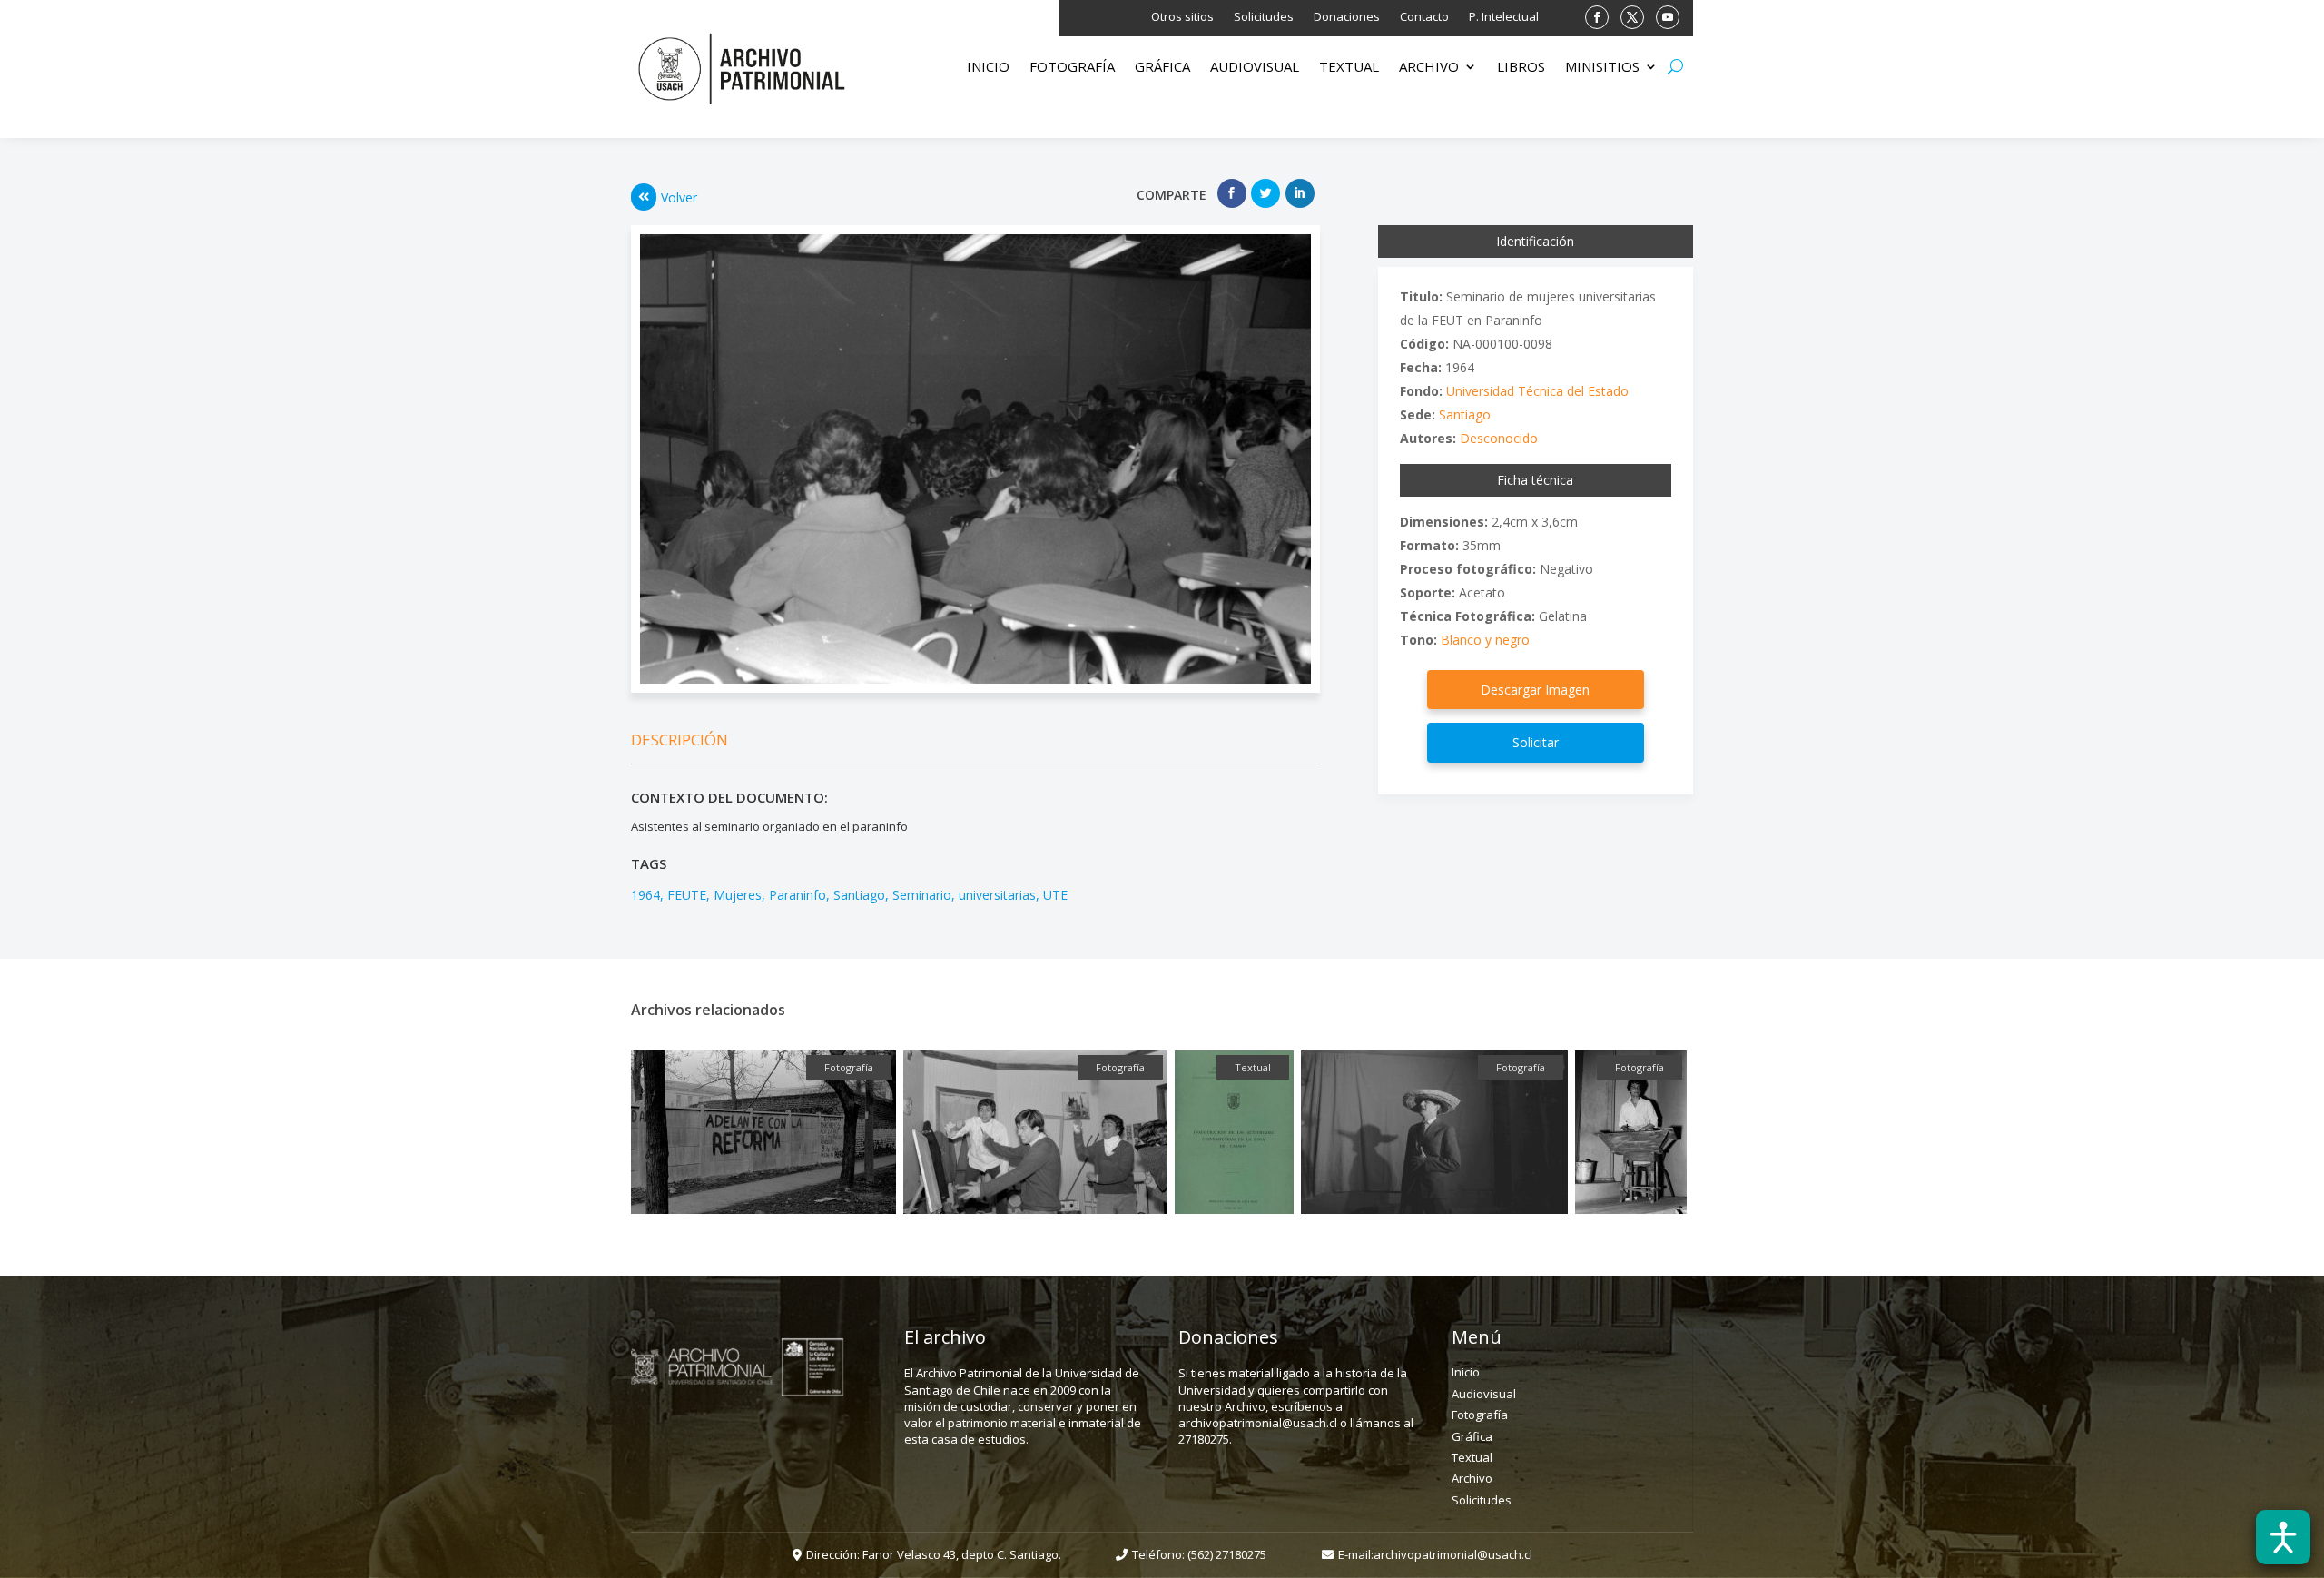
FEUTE (687, 895)
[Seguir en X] (1632, 17)
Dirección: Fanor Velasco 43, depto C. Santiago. (934, 1554)
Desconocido (1499, 438)
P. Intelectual (1504, 17)
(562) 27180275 (1227, 1554)
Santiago (859, 895)
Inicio (988, 68)
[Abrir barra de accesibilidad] (2283, 1537)
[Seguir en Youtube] (1668, 17)
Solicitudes (1264, 17)
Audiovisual (1255, 68)
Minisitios (1602, 68)
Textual (1349, 68)
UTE (1055, 895)
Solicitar (1536, 742)
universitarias (997, 895)
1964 (645, 895)
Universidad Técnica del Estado (1537, 391)
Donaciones (1347, 17)
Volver (679, 197)
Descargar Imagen (1535, 690)
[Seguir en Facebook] (1597, 17)
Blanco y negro (1485, 640)
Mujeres (738, 895)
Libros (1521, 68)
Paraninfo (798, 895)
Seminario (922, 895)
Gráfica (1162, 68)
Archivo (1429, 68)
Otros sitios (1182, 17)
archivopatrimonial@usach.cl (1453, 1554)
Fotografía (1072, 68)
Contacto (1424, 17)
